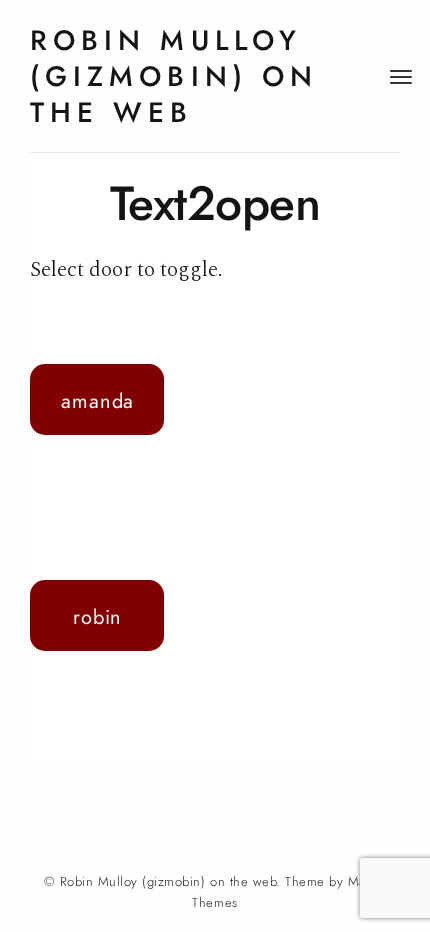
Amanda (97, 401)
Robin (97, 617)
